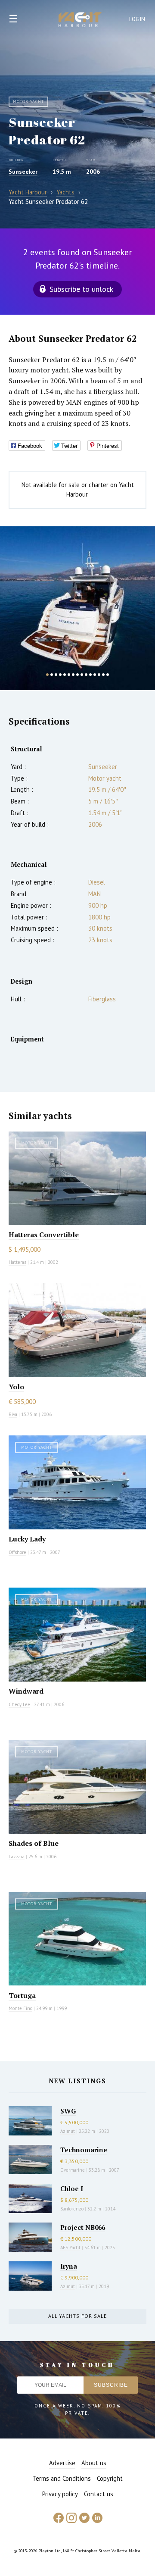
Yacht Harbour (80, 21)
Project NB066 (83, 2227)
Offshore (17, 1552)
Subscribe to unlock (81, 289)
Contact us (99, 2494)
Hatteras (17, 1262)
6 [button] (69, 675)
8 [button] (77, 675)
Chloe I (72, 2188)
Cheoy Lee (19, 1704)
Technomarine (84, 2150)
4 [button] (60, 675)
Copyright (110, 2478)
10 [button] (86, 675)
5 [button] (65, 675)
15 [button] (108, 675)
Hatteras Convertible (44, 1235)
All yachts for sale (77, 2316)
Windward (26, 1691)
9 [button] (82, 675)
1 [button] (47, 675)
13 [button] (99, 675)
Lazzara (17, 1857)
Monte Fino (20, 2008)
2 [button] (52, 675)
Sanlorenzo (72, 2209)
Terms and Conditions (62, 2478)
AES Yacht (70, 2248)
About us (94, 2463)
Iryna (69, 2266)
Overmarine (73, 2170)
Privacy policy (60, 2494)
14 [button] (103, 675)
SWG (68, 2111)
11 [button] (90, 675)
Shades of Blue (34, 1843)
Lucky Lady (27, 1539)
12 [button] (95, 675)
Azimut (68, 2131)
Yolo (16, 1387)
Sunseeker (23, 172)
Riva (13, 1414)
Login (137, 19)
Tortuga (22, 1995)
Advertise (62, 2463)
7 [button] (73, 675)
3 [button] (56, 675)
